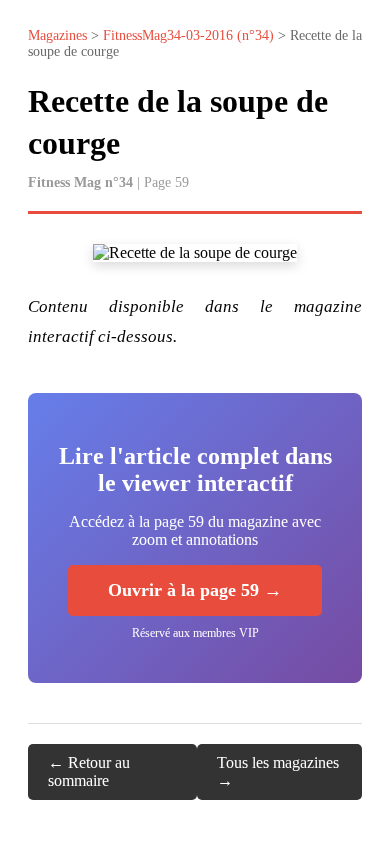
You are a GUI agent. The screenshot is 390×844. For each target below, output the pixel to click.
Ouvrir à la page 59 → (195, 590)
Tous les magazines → (278, 771)
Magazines (57, 35)
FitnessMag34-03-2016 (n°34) (188, 35)
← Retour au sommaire (89, 771)
